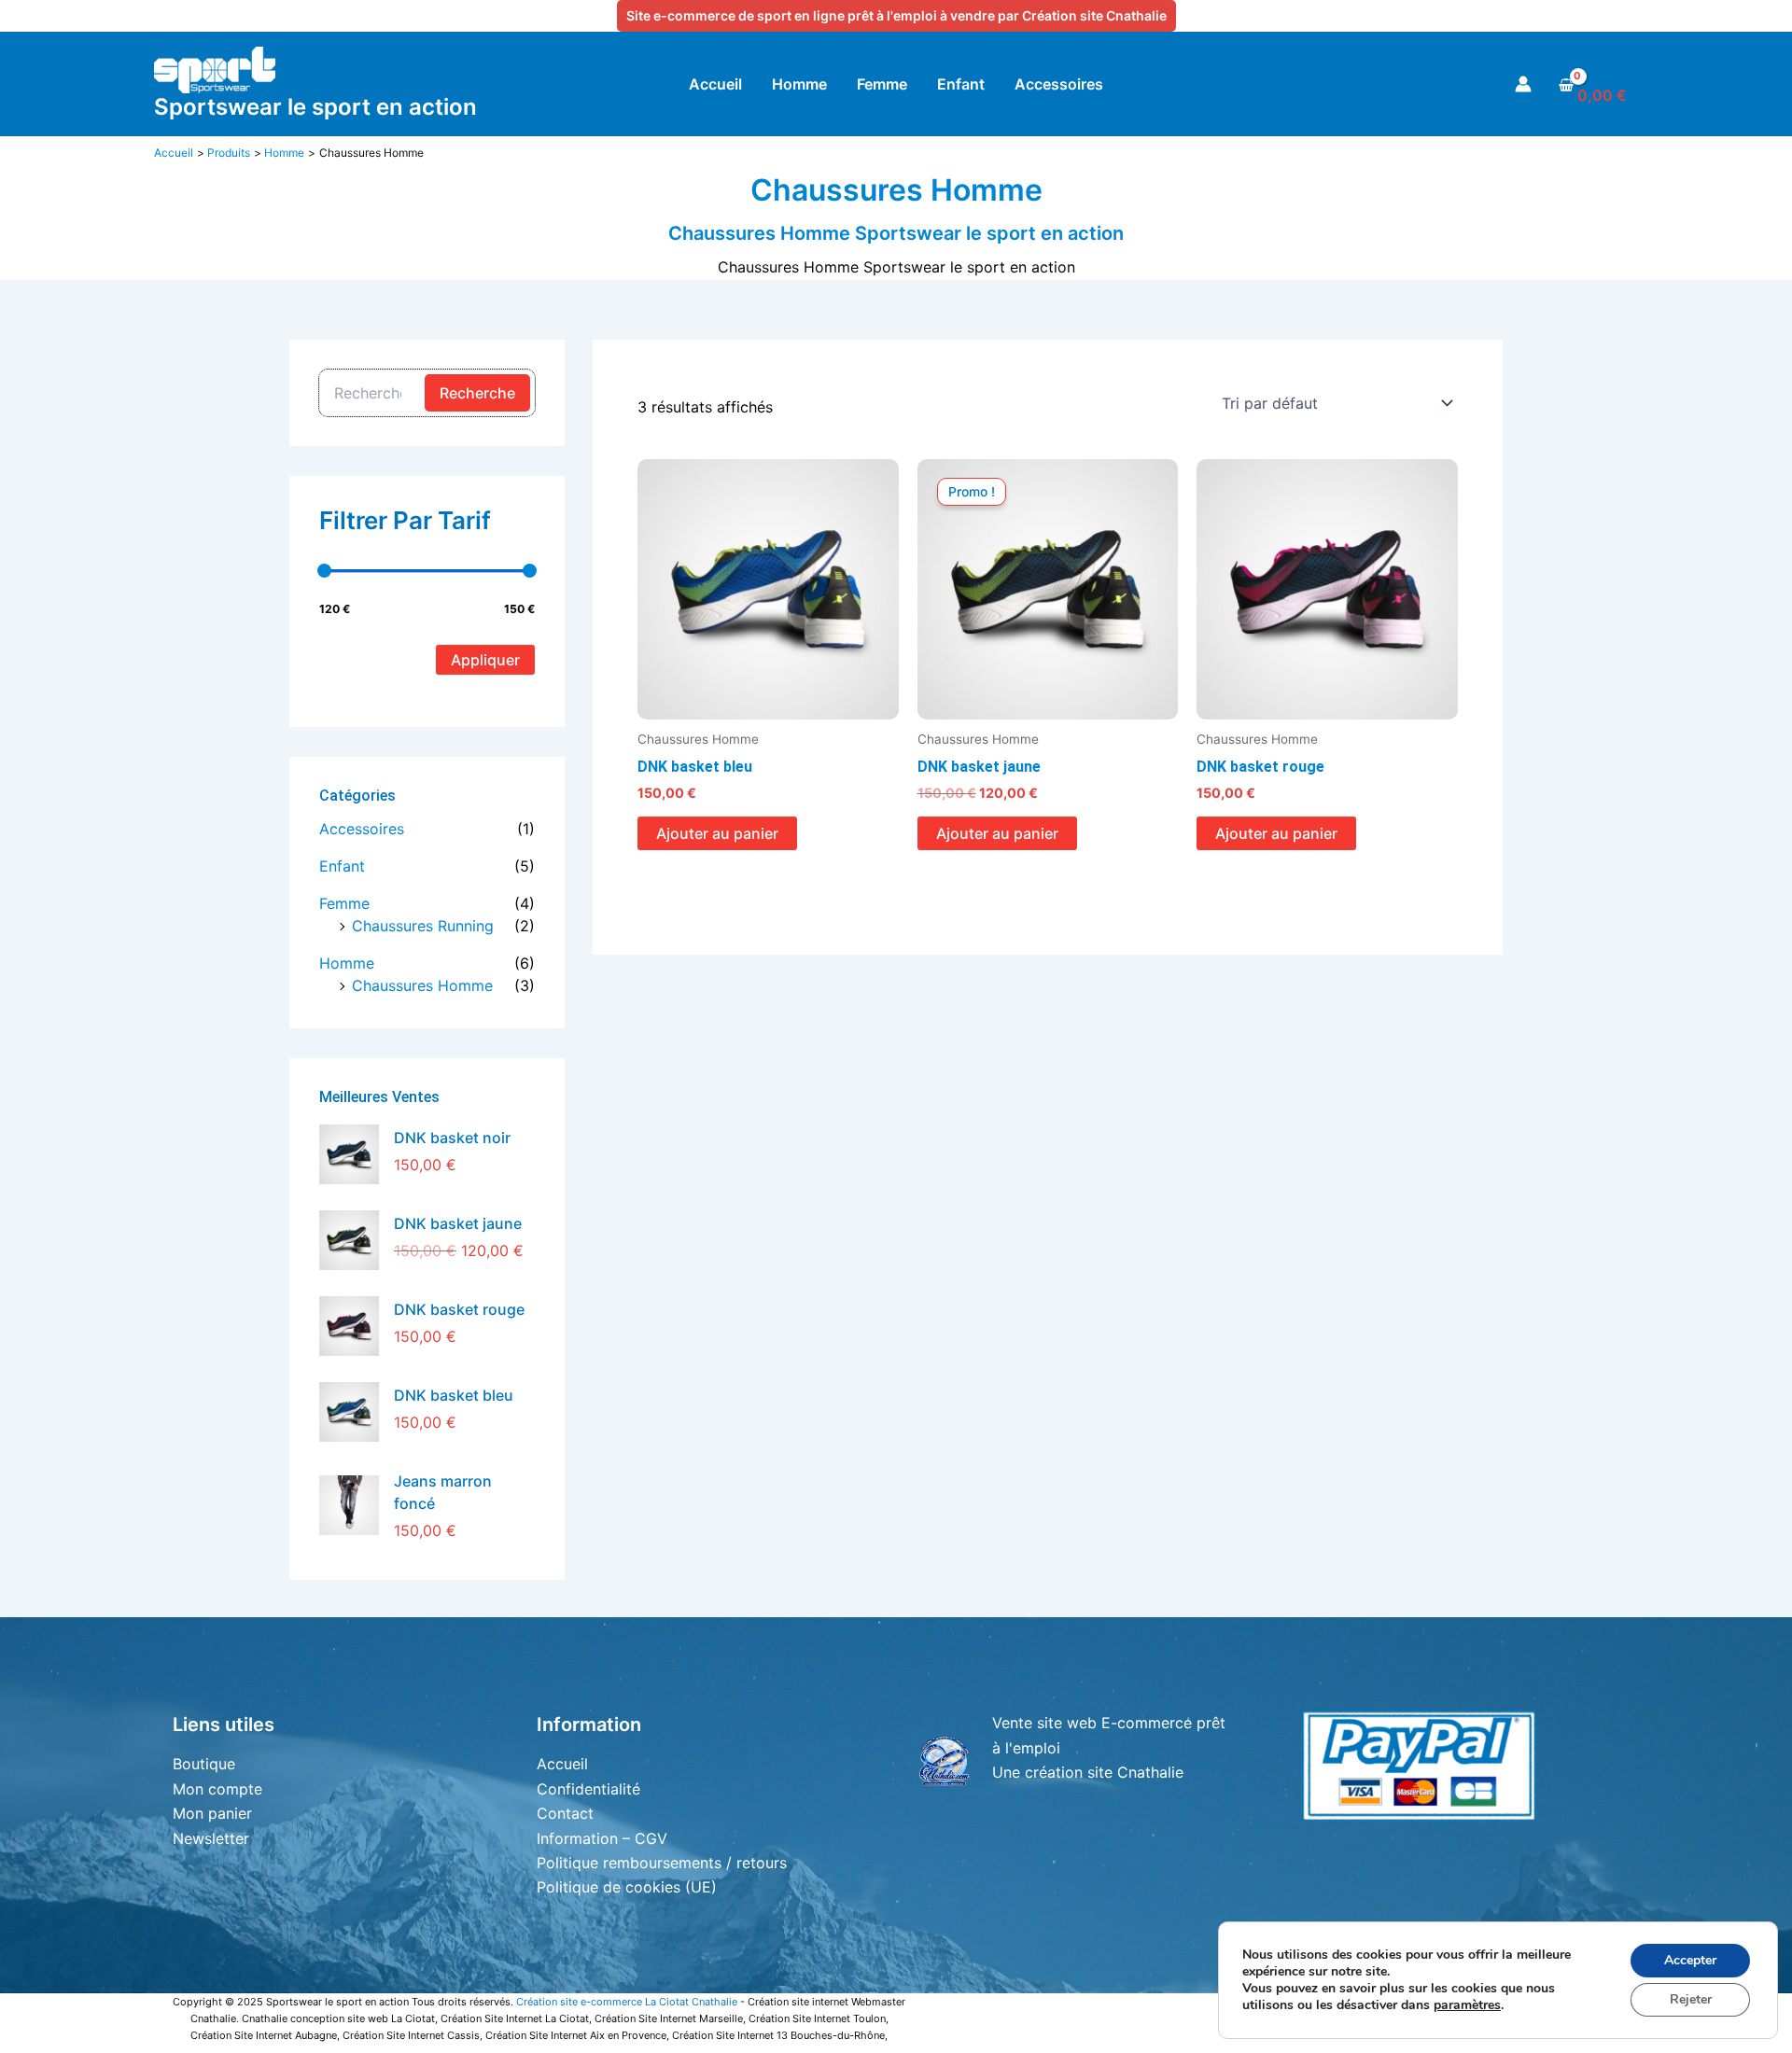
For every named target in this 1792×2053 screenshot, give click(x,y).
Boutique (204, 1764)
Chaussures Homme (422, 985)
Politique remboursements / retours (662, 1863)
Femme (344, 903)
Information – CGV (602, 1838)
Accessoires (362, 829)
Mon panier (212, 1813)
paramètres (1467, 2005)
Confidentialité (588, 1789)
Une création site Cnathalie (1088, 1772)
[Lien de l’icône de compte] (1523, 84)
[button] (896, 16)
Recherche (477, 393)
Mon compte (217, 1789)
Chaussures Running (423, 926)
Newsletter (211, 1838)
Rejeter (1691, 1999)
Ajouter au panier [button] (717, 833)
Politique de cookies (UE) (627, 1887)
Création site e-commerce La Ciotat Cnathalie (627, 2002)
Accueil (562, 1764)
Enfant (342, 866)
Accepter (1690, 1960)
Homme (347, 963)
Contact (565, 1813)
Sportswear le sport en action (315, 107)
